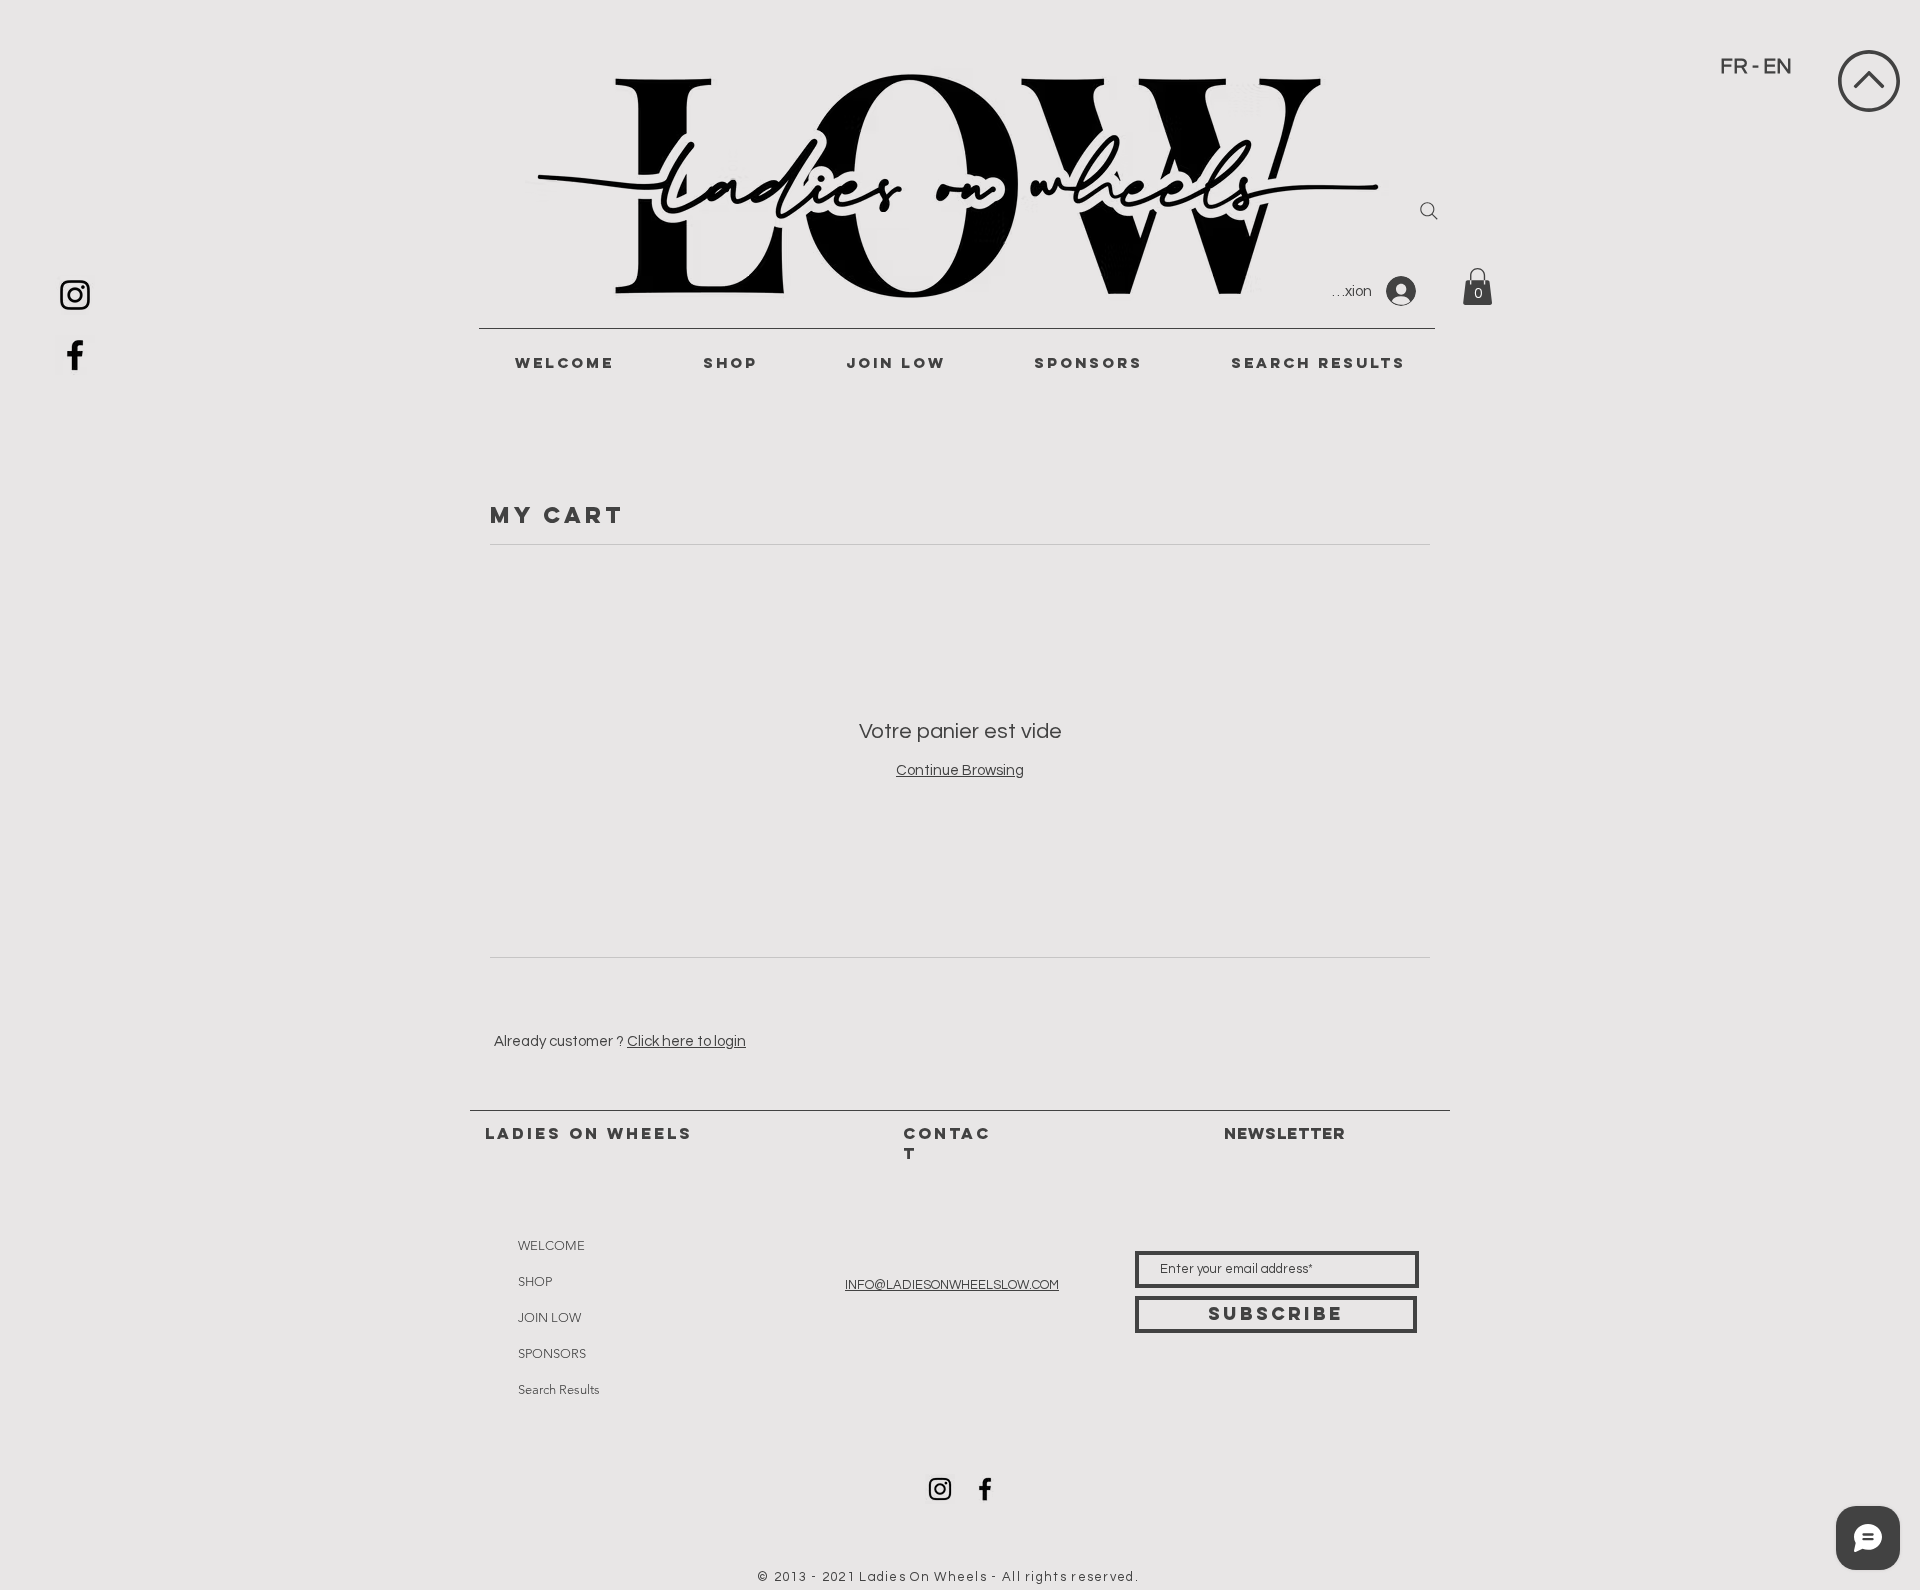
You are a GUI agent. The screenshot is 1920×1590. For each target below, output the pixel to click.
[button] (1477, 286)
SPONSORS (552, 1353)
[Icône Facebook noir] (75, 355)
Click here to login (686, 1041)
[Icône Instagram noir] (75, 295)
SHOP (535, 1281)
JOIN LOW (549, 1317)
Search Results (559, 1389)
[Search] (1429, 211)
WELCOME (551, 1245)
